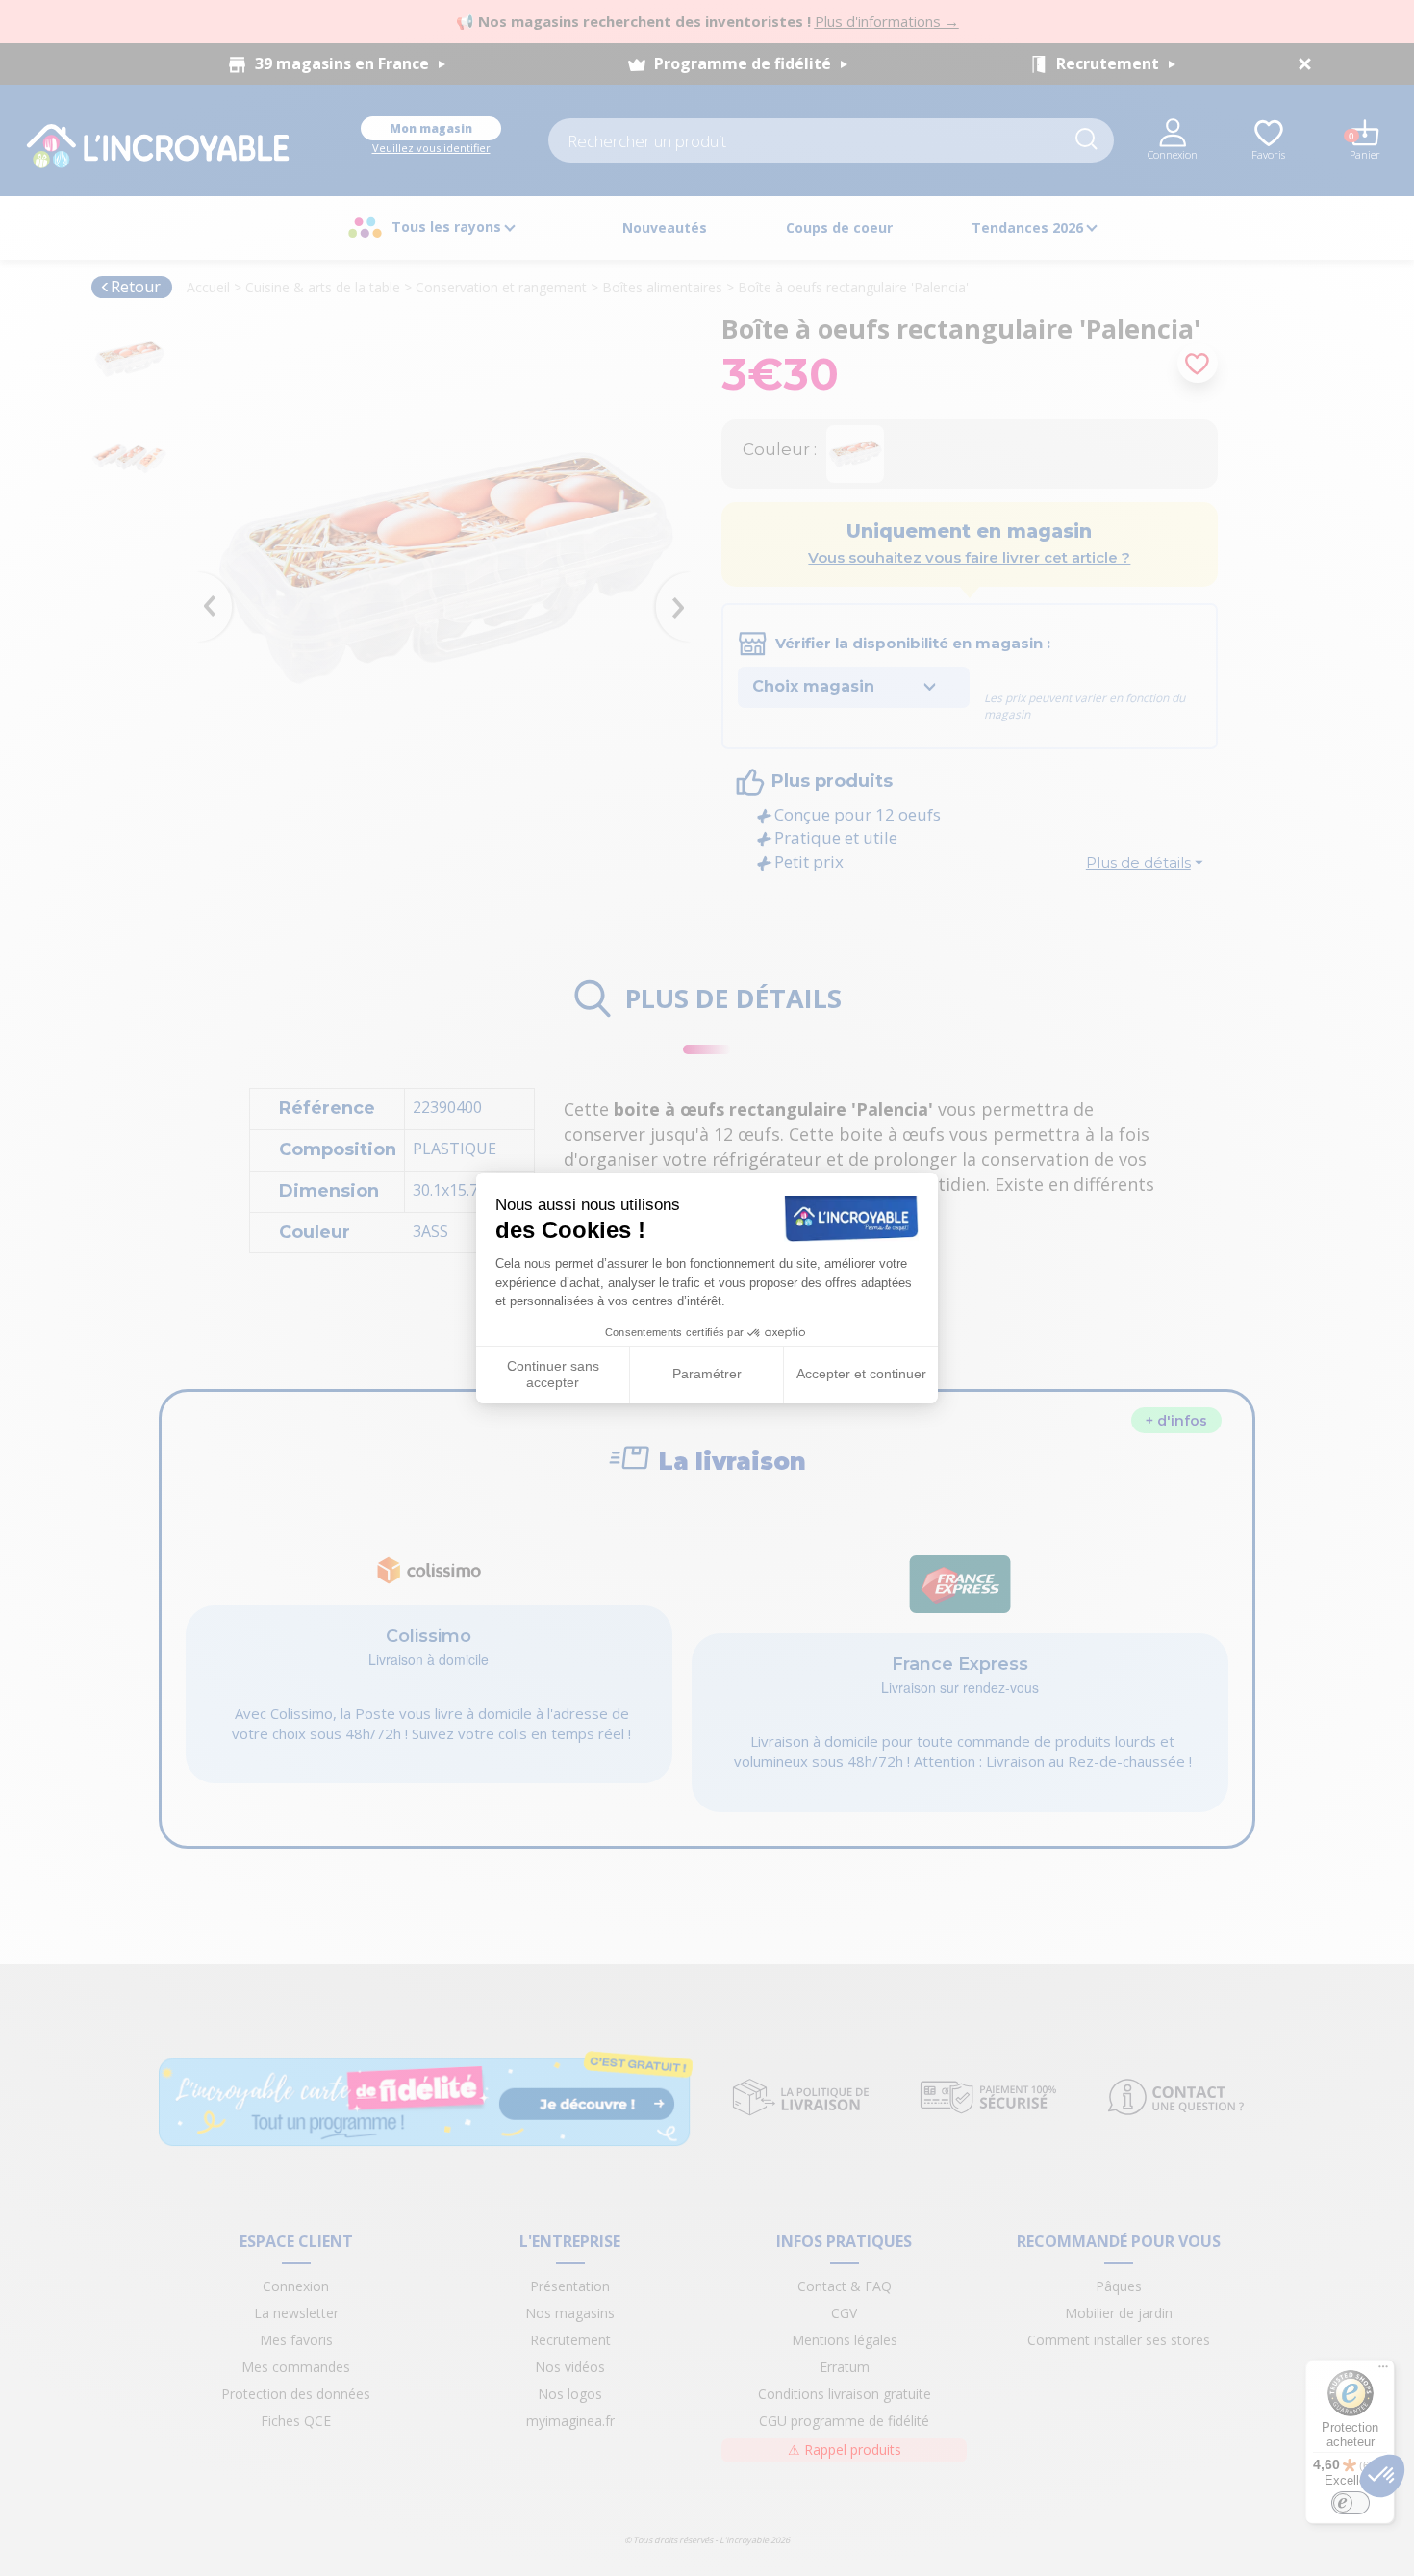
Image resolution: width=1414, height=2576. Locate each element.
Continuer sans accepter (553, 1375)
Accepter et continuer (861, 1374)
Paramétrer (707, 1374)
